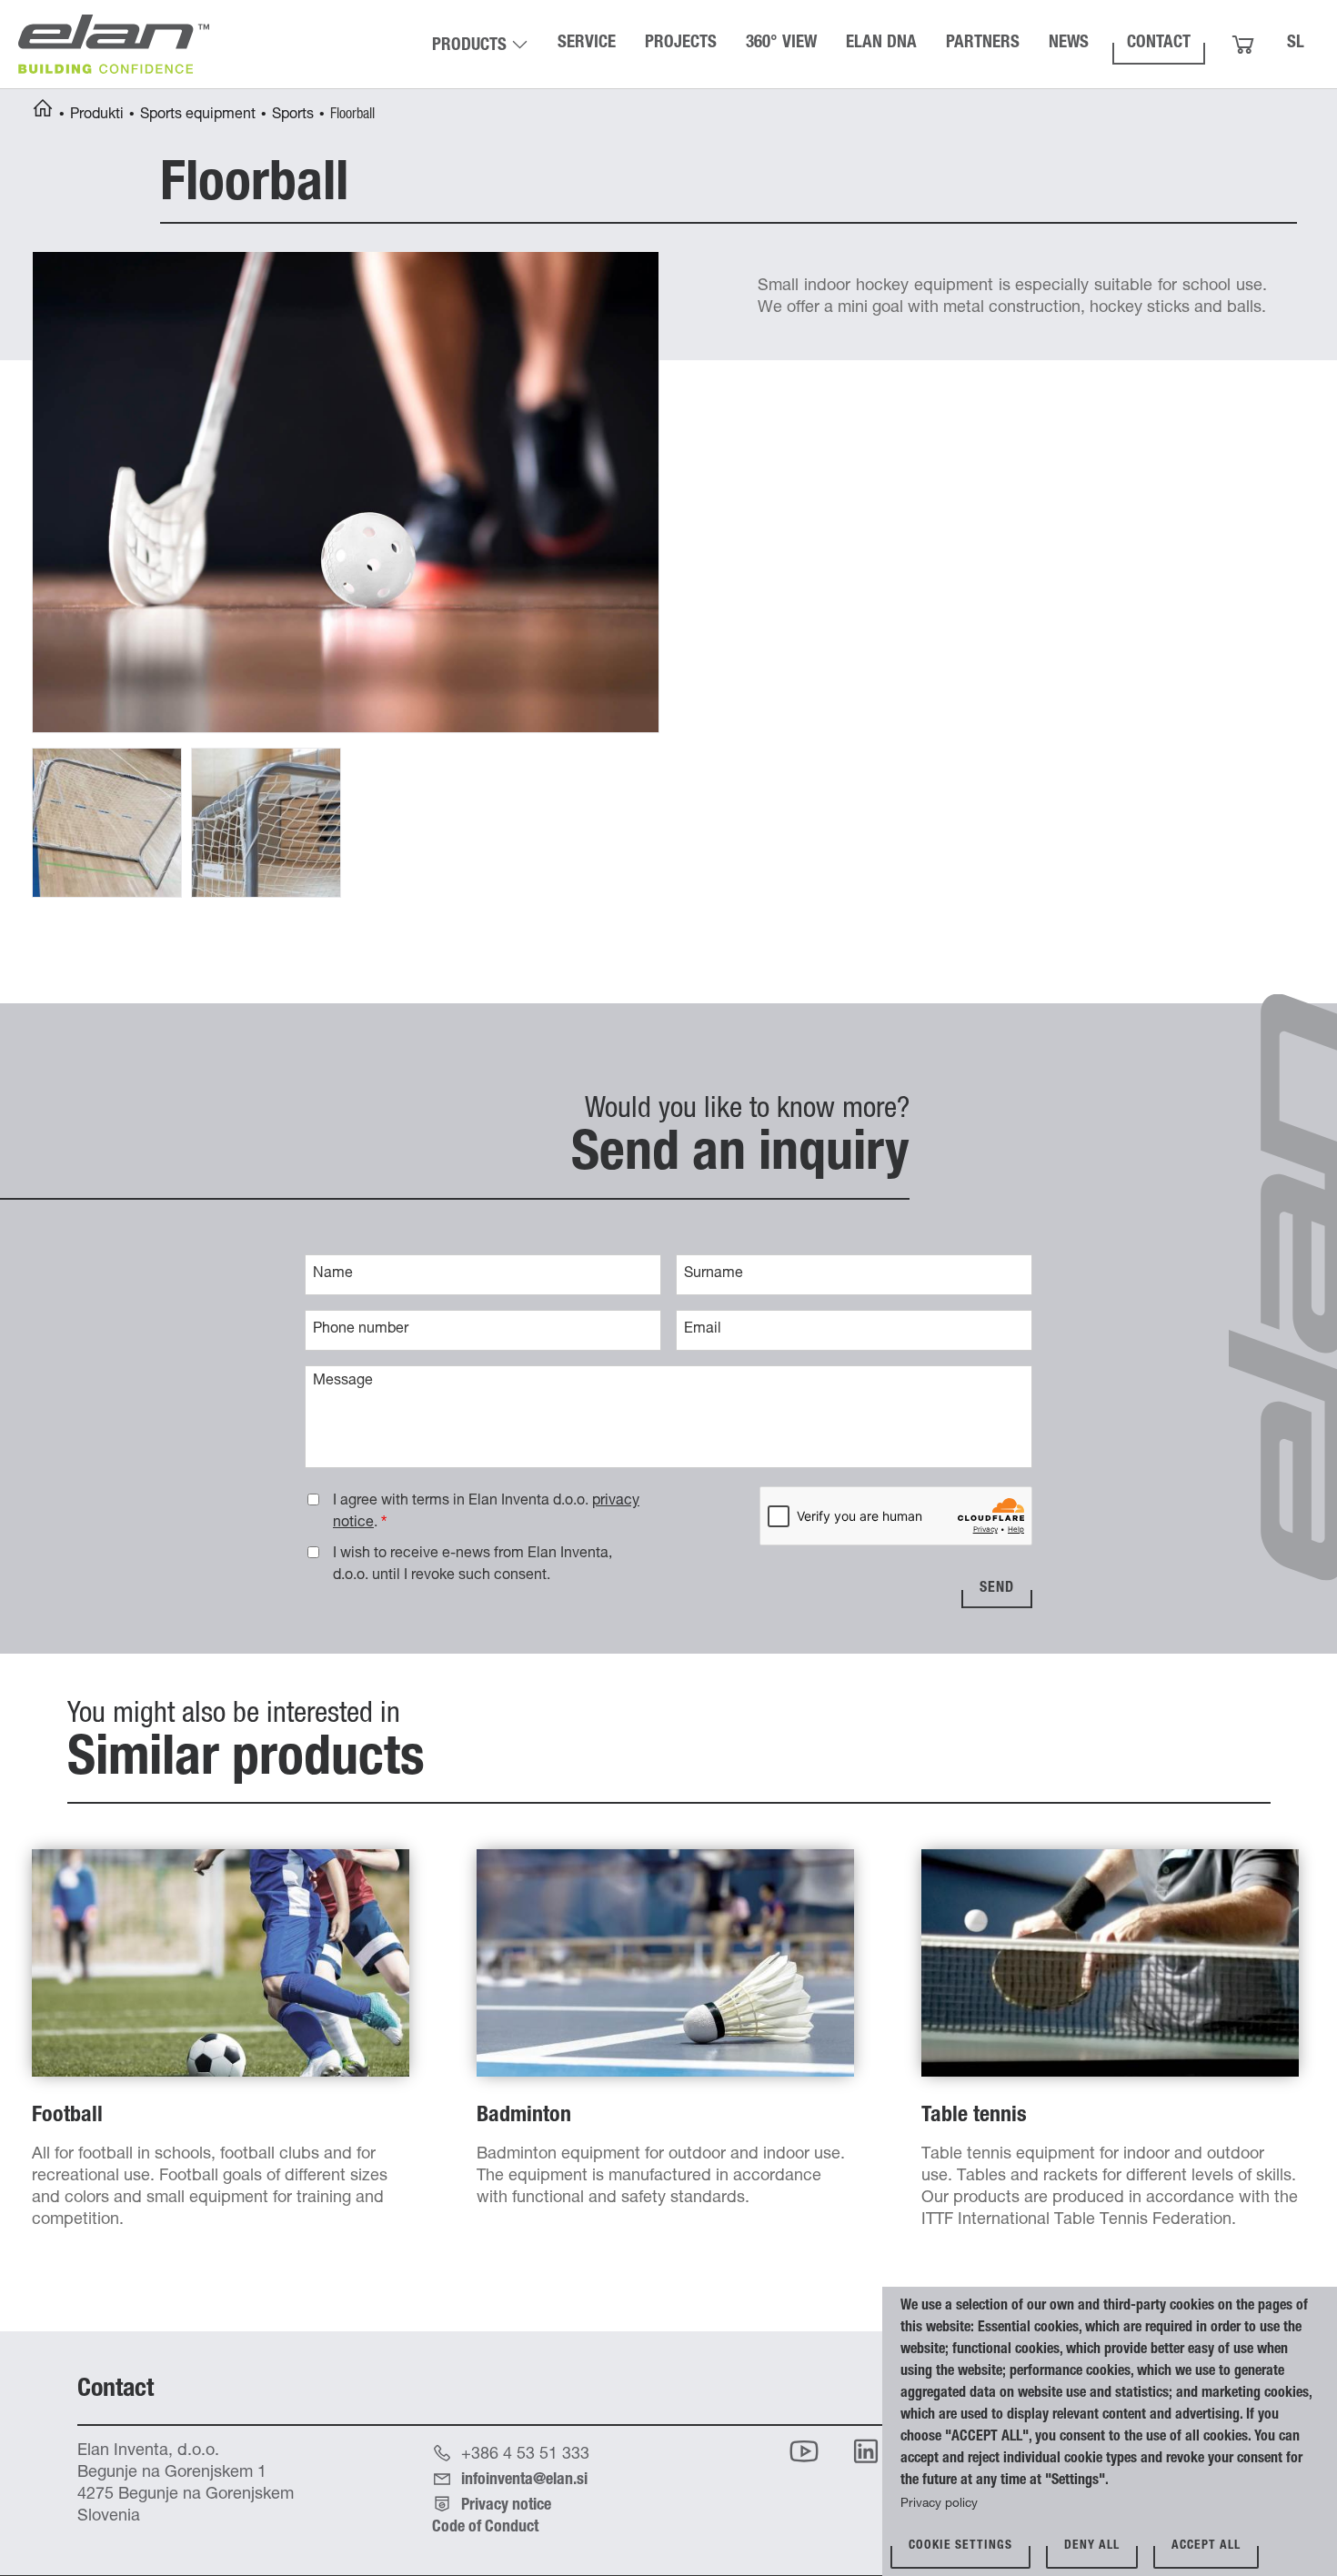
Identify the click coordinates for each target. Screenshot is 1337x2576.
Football (67, 2117)
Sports (293, 116)
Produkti (97, 116)
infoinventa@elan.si (524, 2480)
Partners (983, 43)
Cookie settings (960, 2546)
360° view (781, 43)
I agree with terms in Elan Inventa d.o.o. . (486, 1513)
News (1069, 43)
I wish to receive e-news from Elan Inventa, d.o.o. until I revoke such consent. (472, 1565)
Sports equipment (198, 116)
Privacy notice (506, 2506)
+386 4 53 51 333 (525, 2455)
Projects (681, 43)
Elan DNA (881, 43)
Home (43, 111)
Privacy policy (939, 2504)
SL (1296, 43)
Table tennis (974, 2117)
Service (587, 43)
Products (469, 46)
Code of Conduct (485, 2528)
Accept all (1206, 2546)
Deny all (1092, 2546)
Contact (1159, 43)
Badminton (524, 2117)
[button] (346, 493)
